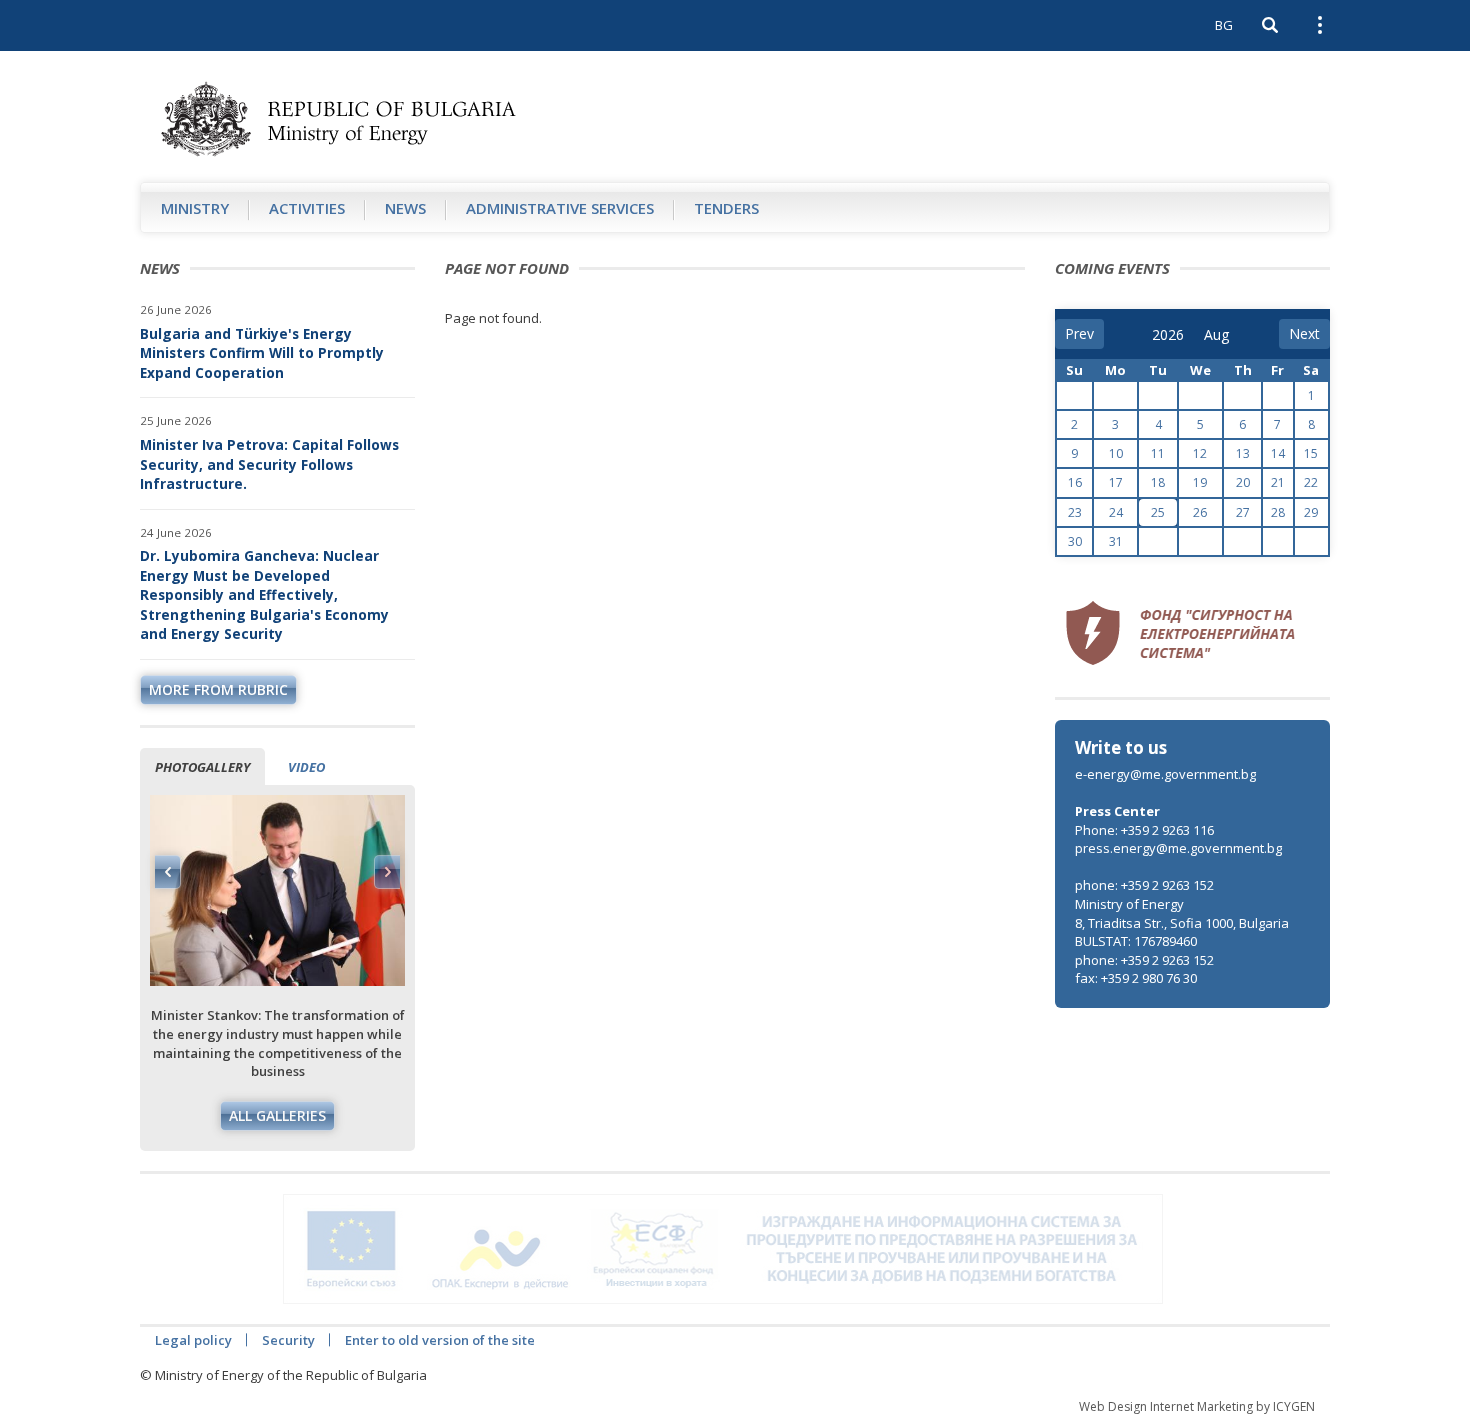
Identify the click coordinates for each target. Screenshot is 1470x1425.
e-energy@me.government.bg (1165, 774)
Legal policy (193, 1340)
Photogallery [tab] (202, 767)
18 (1158, 482)
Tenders (726, 208)
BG (1224, 25)
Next (387, 872)
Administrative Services (560, 208)
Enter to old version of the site (440, 1340)
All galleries (277, 1115)
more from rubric (218, 689)
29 (1311, 512)
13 (1243, 453)
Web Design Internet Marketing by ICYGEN (1197, 1406)
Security (288, 1340)
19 (1200, 482)
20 (1243, 482)
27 (1243, 512)
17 (1116, 482)
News (405, 208)
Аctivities (307, 208)
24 (1116, 512)
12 (1200, 453)
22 (1311, 482)
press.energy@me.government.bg (1178, 848)
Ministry (195, 208)
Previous (168, 872)
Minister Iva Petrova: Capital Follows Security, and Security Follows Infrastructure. (269, 464)
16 (1075, 482)
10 (1116, 453)
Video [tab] (306, 767)
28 (1278, 512)
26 (1200, 512)
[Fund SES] (1180, 630)
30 (1075, 541)
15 (1311, 453)
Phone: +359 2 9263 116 (1144, 830)
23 (1075, 512)
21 (1278, 482)
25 (1158, 512)
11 (1158, 453)
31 (1116, 541)
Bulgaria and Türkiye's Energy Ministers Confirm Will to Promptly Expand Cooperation (262, 353)
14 (1278, 453)
